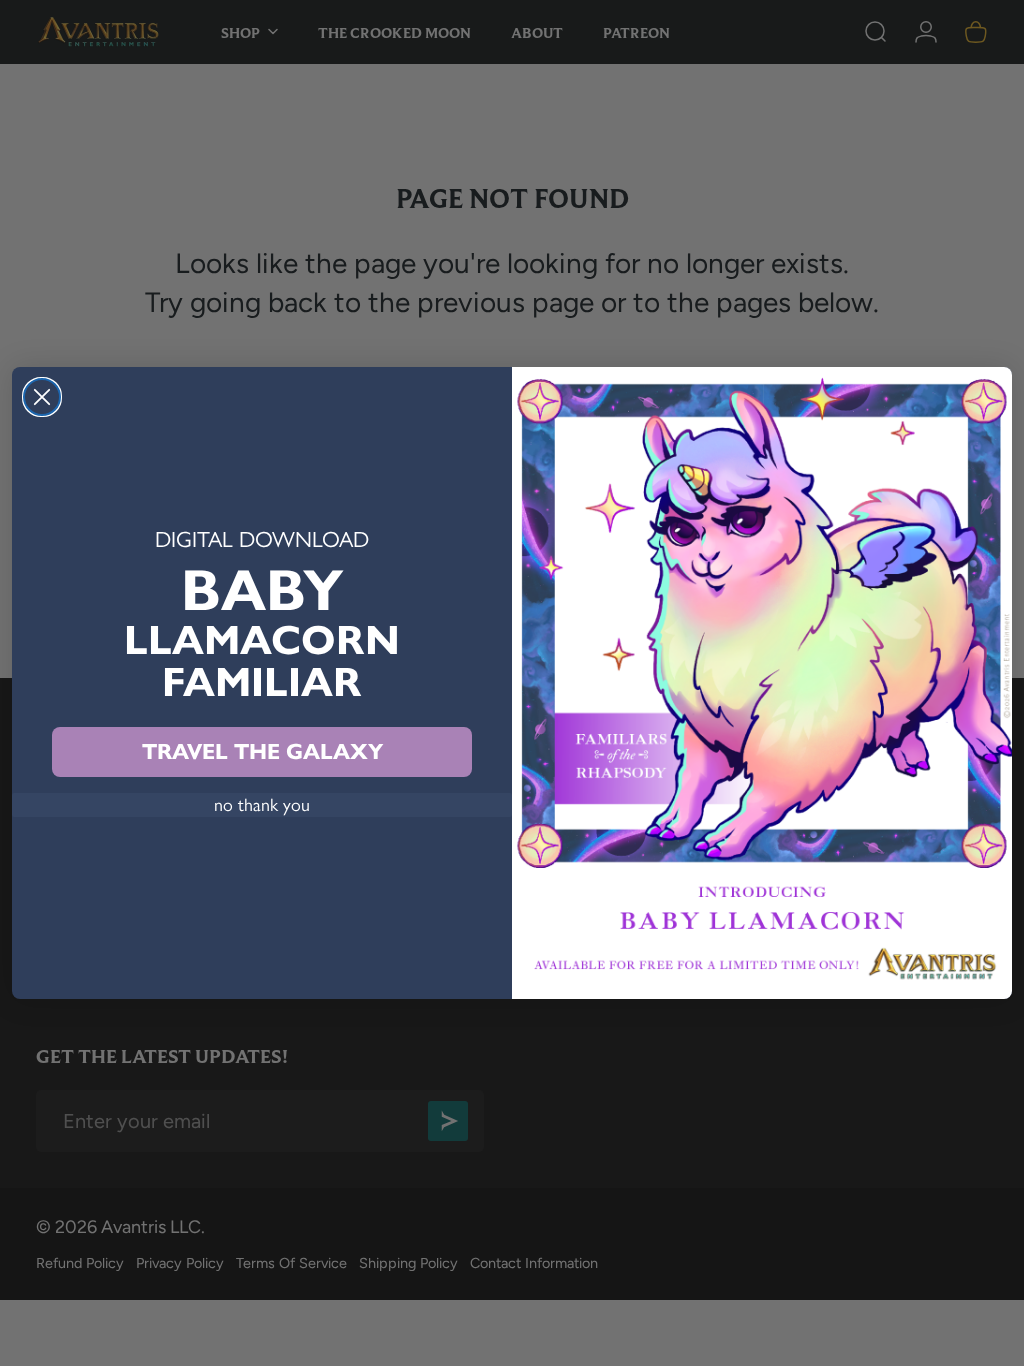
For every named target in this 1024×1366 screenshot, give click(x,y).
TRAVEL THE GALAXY (262, 751)
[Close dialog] (42, 397)
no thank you (262, 805)
